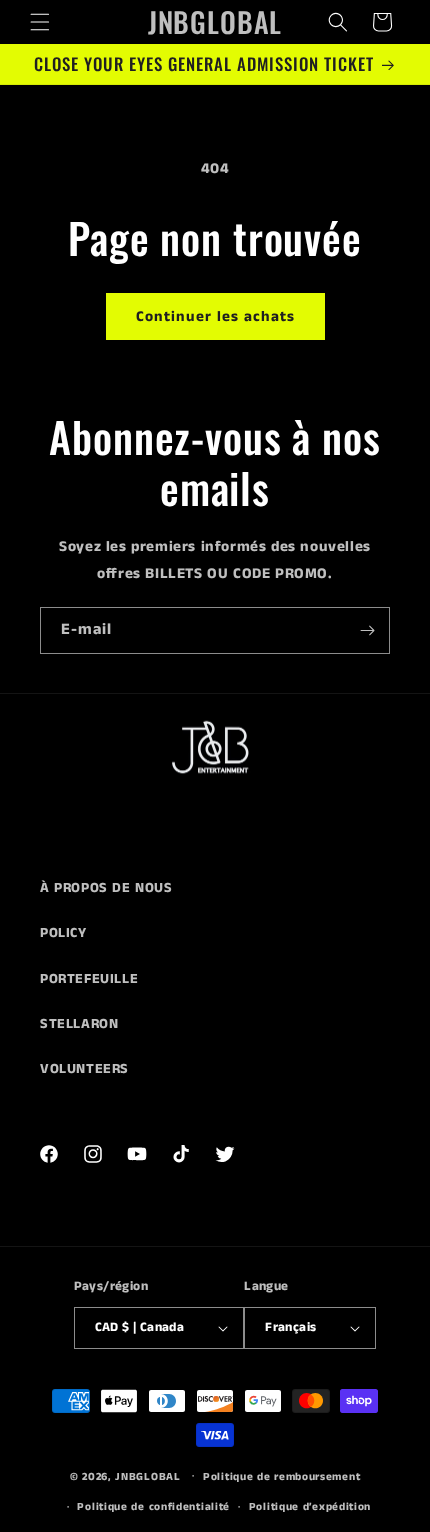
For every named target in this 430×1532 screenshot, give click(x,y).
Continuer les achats (215, 316)
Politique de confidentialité (153, 1507)
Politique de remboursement (281, 1477)
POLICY (63, 933)
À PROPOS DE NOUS (106, 888)
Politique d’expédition (310, 1507)
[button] (40, 22)
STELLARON (79, 1024)
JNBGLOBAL (147, 1476)
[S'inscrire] (367, 630)
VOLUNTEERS (84, 1069)
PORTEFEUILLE (89, 979)
